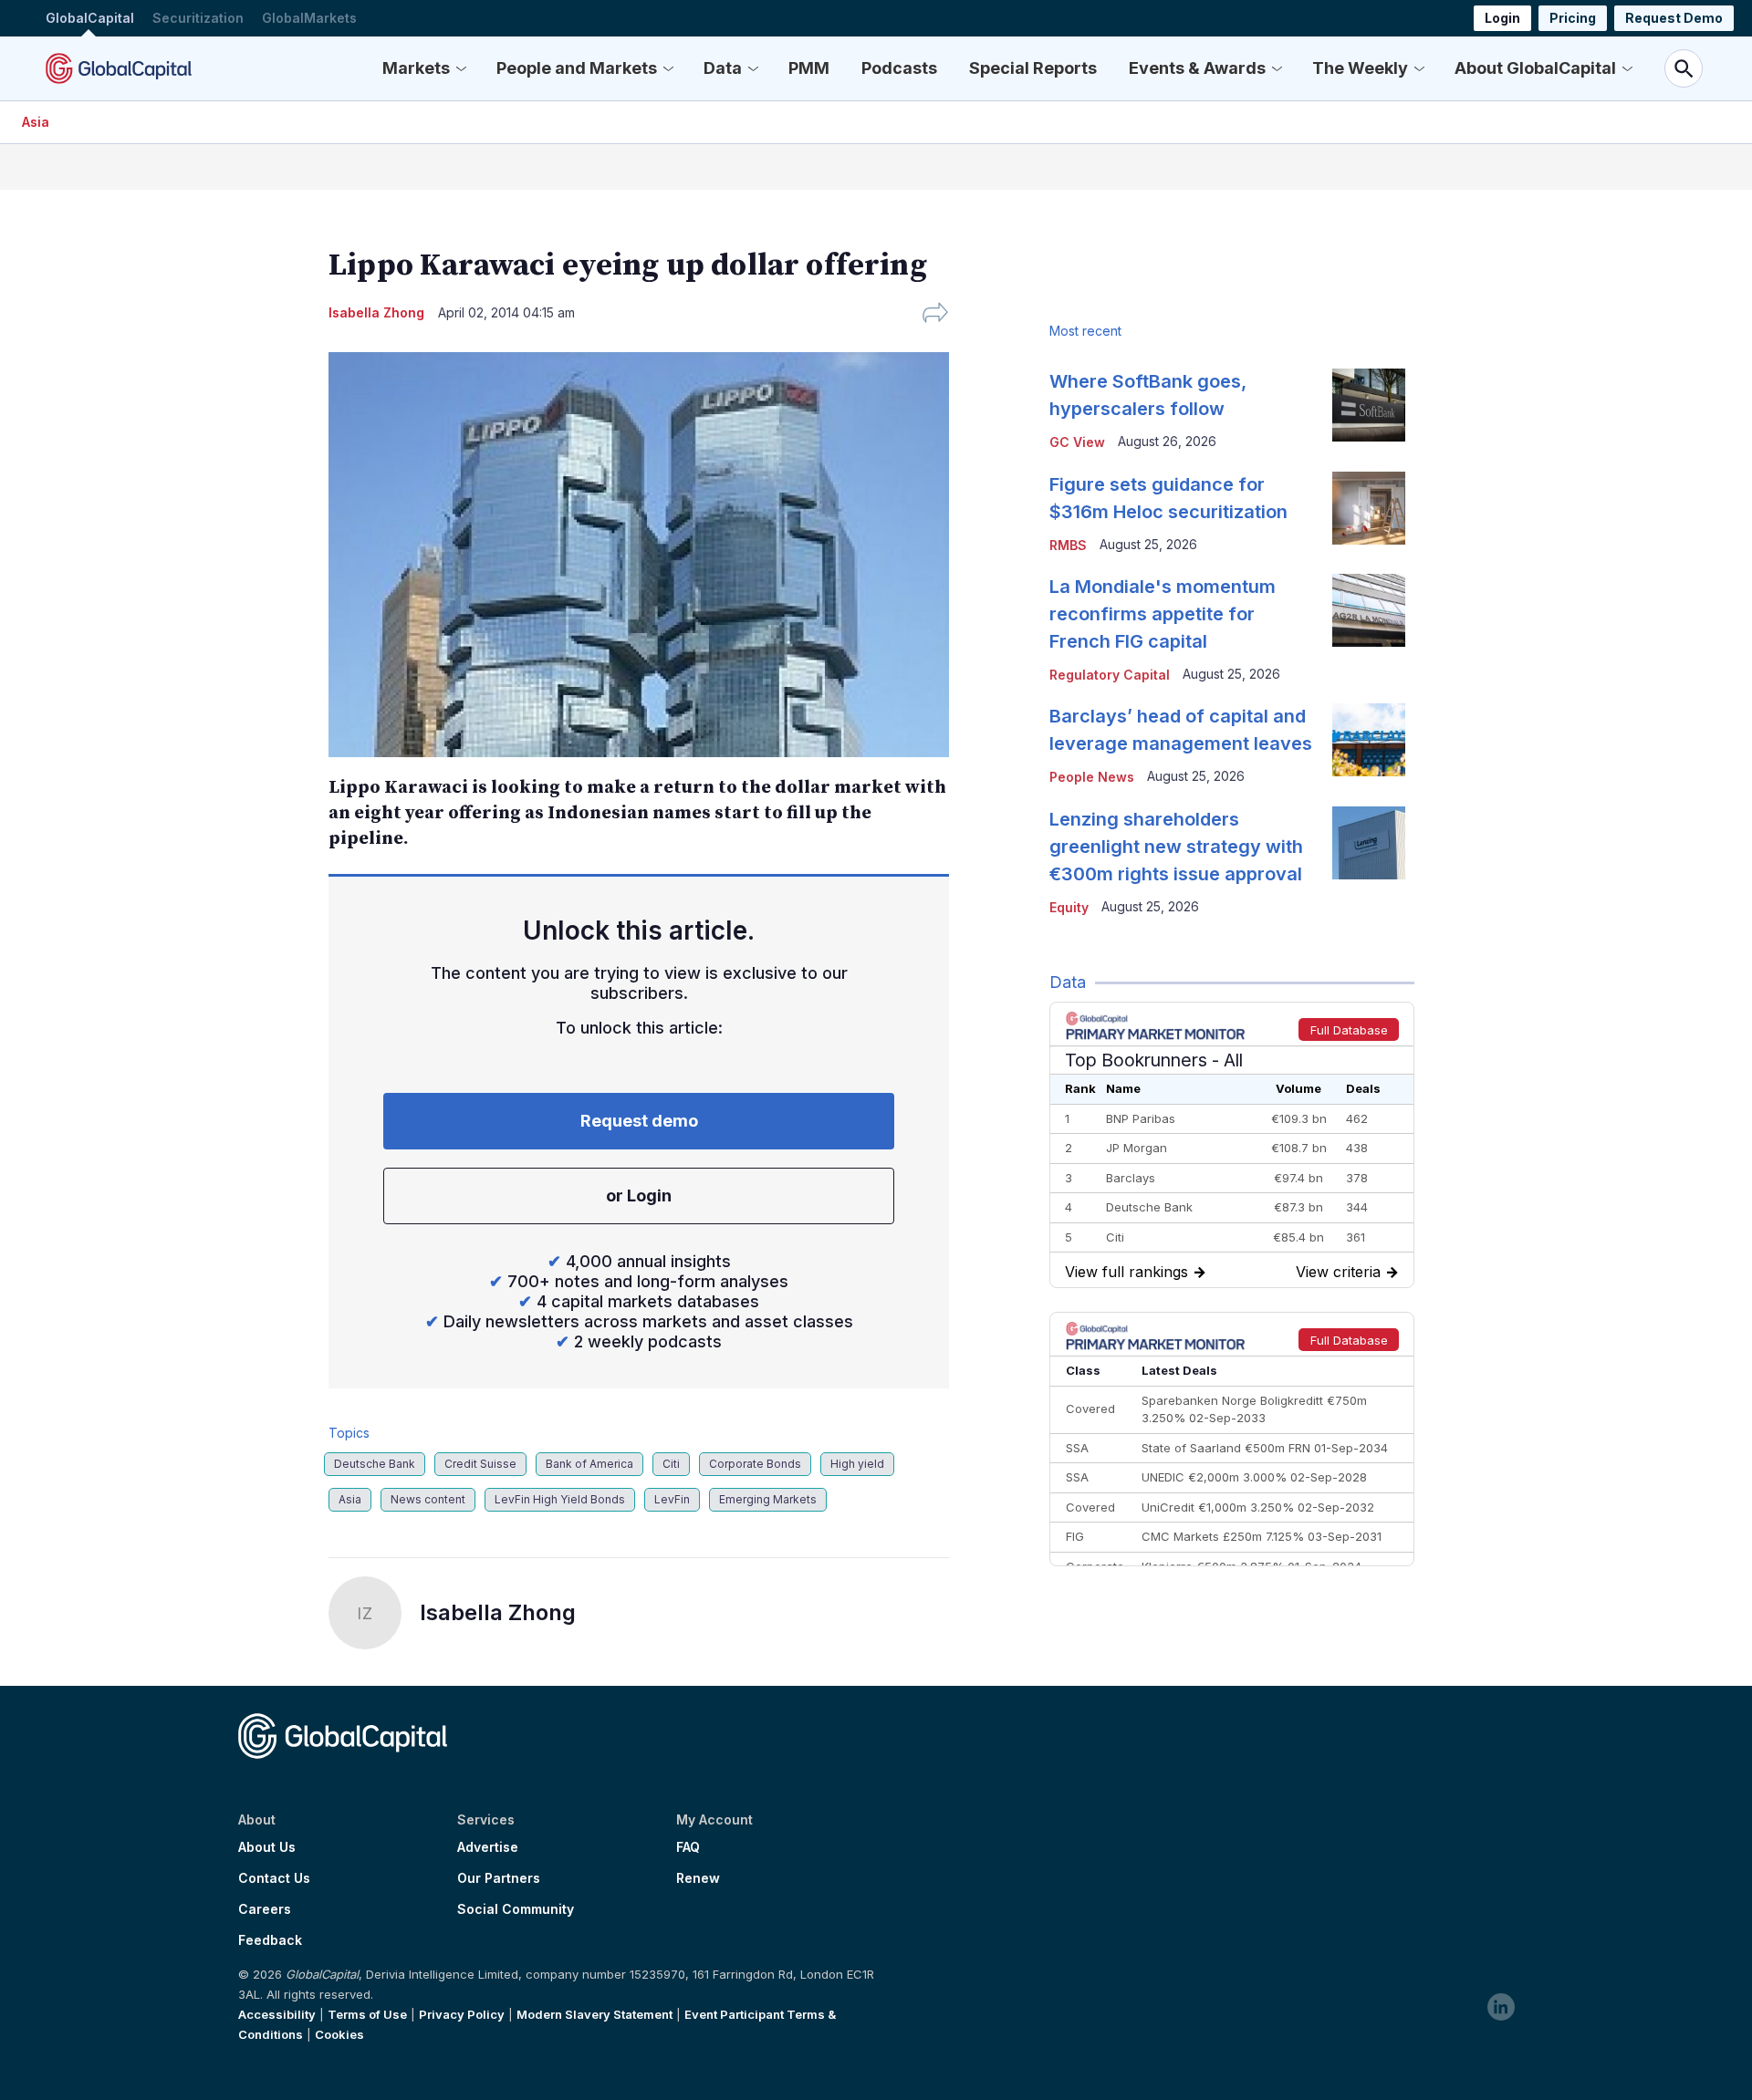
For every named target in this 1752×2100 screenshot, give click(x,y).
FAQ (688, 1847)
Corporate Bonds (755, 1464)
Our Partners (499, 1878)
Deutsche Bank (375, 1464)
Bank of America (589, 1464)
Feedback (270, 1940)
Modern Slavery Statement (594, 2014)
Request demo (639, 1121)
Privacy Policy (462, 2014)
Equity (1069, 907)
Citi (671, 1464)
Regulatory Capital (1110, 675)
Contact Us (274, 1878)
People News (1092, 777)
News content (428, 1499)
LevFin (672, 1499)
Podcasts (899, 68)
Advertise (488, 1847)
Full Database (1349, 1030)
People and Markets (577, 68)
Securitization (198, 18)
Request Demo (1674, 18)
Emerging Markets (768, 1499)
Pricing (1573, 18)
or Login (639, 1196)
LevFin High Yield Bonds (560, 1499)
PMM (809, 68)
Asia (36, 122)
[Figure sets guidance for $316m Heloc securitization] (1369, 508)
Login (1502, 18)
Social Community (516, 1909)
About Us (267, 1847)
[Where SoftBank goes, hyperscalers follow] (1369, 405)
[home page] (119, 68)
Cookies (339, 2034)
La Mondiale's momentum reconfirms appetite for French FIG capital (1163, 614)
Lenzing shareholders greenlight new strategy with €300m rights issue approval (1176, 847)
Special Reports (1033, 68)
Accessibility (277, 2014)
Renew (698, 1878)
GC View (1077, 442)
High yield (857, 1464)
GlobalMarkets (309, 18)
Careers (265, 1909)
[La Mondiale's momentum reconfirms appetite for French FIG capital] (1369, 610)
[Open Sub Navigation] (461, 68)
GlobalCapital (90, 18)
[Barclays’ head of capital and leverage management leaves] (1369, 740)
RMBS (1068, 545)
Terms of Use (367, 2014)
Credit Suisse (480, 1464)
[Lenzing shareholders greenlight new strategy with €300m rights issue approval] (1369, 843)
